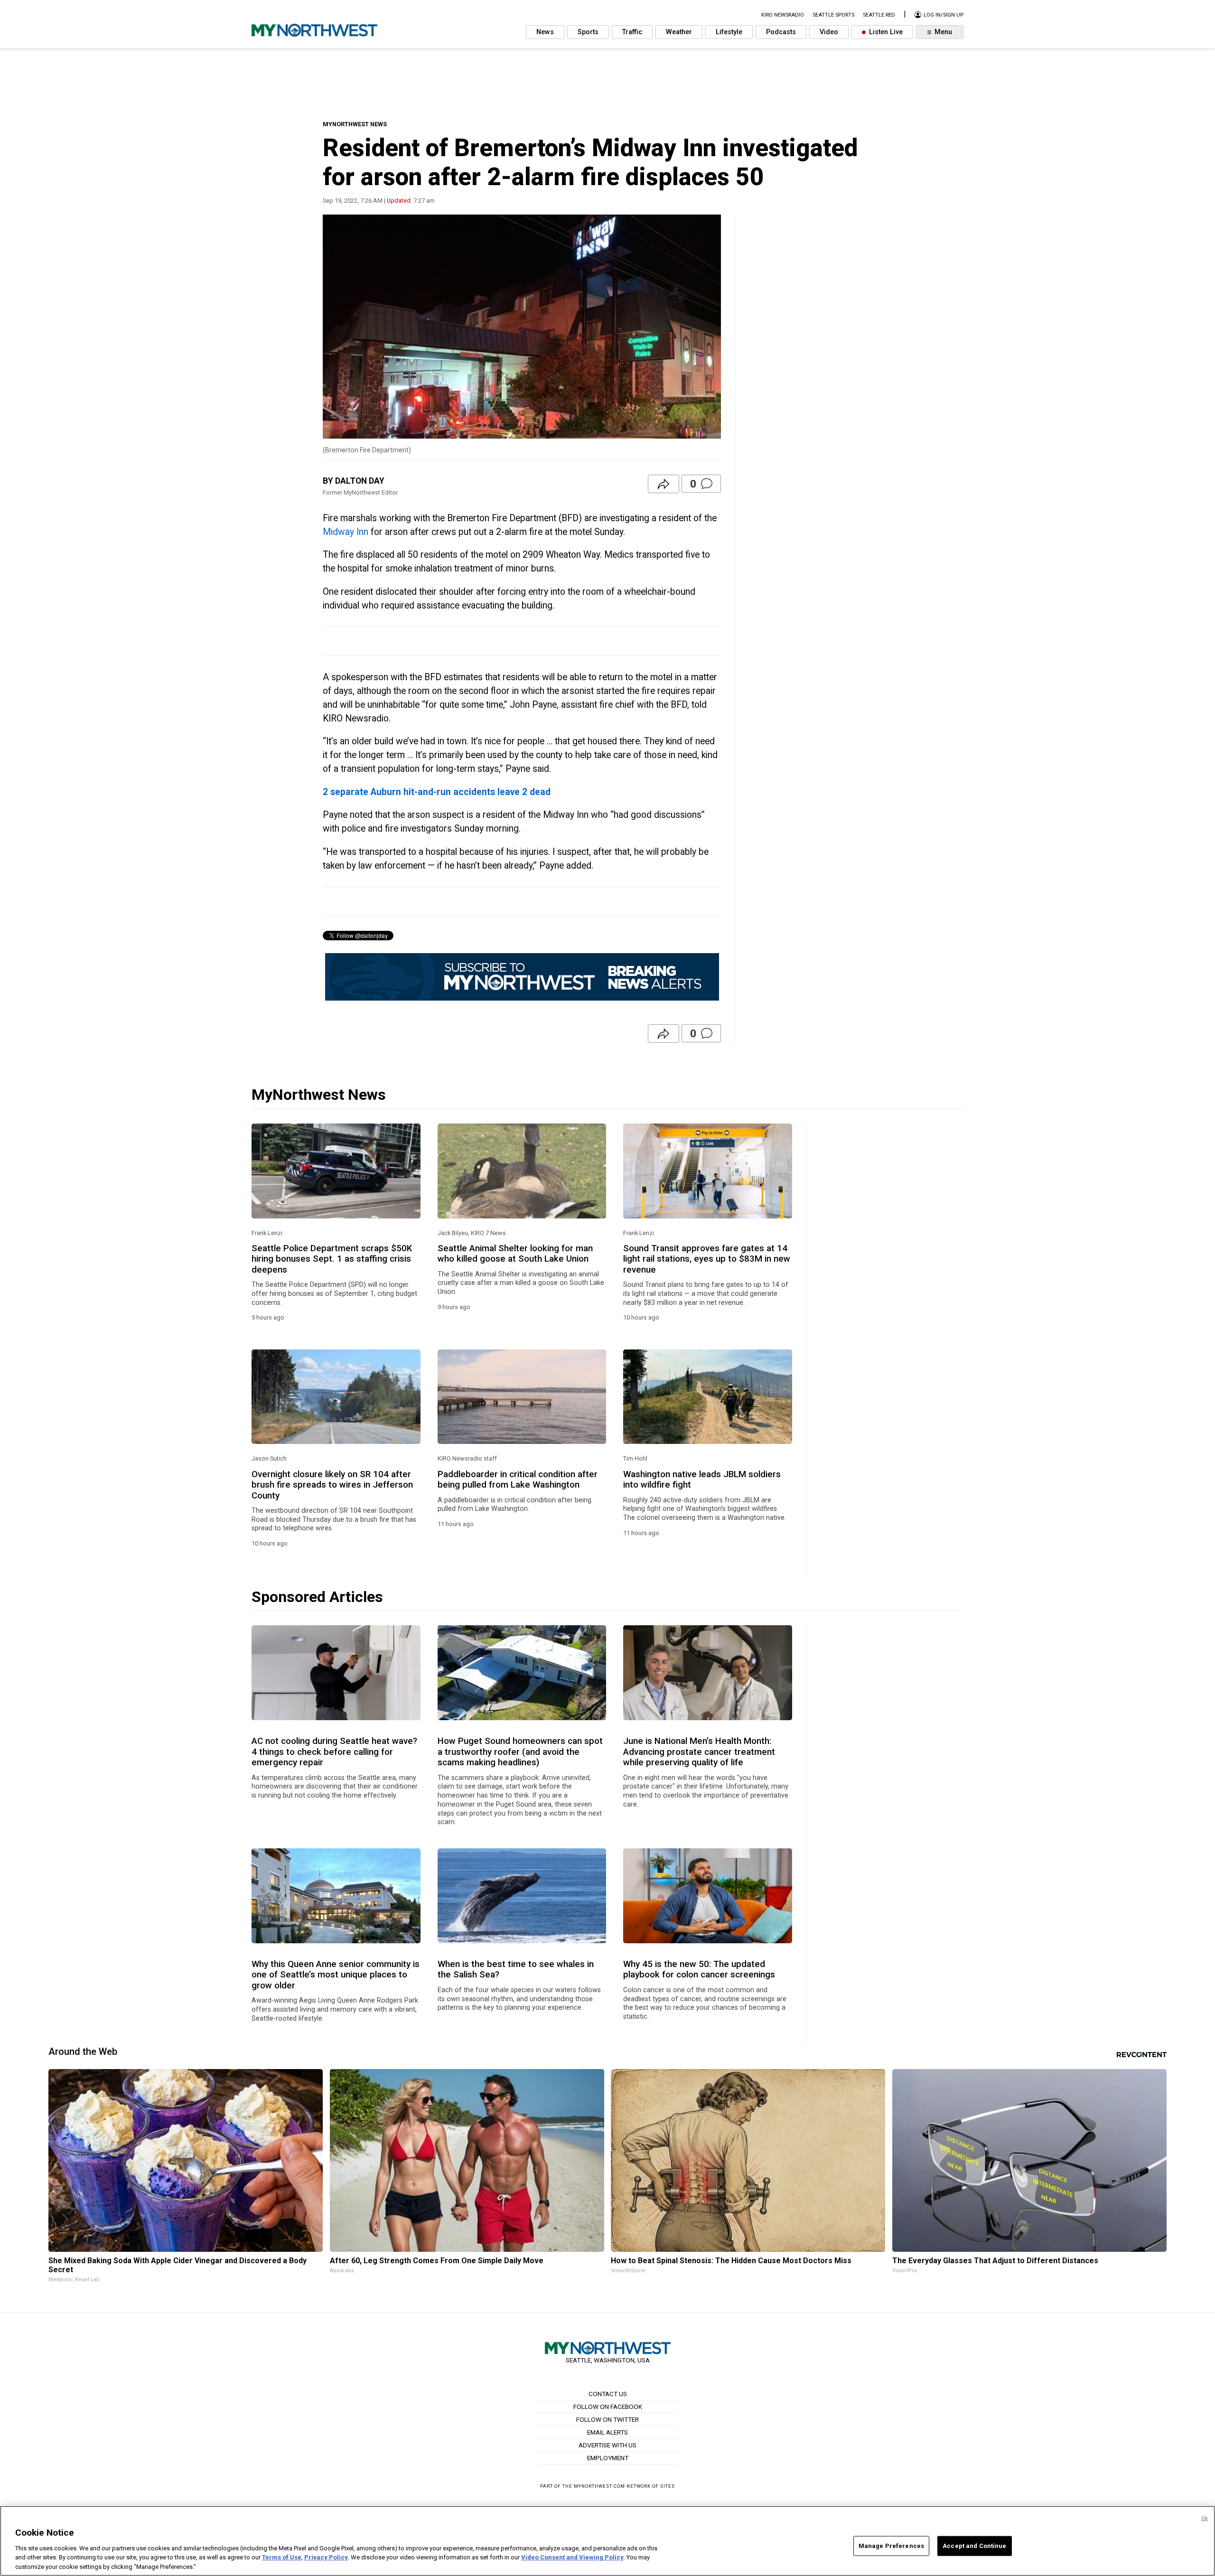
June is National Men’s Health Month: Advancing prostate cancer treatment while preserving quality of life (699, 1752)
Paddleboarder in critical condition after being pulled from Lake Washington (518, 1480)
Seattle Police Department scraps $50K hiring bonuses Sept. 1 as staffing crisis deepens (332, 1259)
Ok (1205, 2518)
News (545, 32)
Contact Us (608, 2394)
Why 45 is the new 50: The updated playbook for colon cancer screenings (699, 1969)
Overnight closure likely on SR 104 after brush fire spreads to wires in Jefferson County (332, 1485)
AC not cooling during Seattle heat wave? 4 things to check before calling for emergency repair (334, 1752)
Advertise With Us (607, 2445)
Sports (588, 32)
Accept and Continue (974, 2546)
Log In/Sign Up (943, 15)
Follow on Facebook (608, 2407)
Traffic (632, 32)
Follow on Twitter (607, 2419)
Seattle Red (879, 15)
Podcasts (781, 32)
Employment (608, 2458)
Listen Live (885, 32)
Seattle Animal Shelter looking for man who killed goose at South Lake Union (515, 1254)
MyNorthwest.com (599, 2486)
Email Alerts (607, 2432)
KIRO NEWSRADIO (783, 15)
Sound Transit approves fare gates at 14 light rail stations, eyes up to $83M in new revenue (707, 1259)
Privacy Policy (326, 2557)
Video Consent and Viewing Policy (572, 2557)
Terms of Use (282, 2557)
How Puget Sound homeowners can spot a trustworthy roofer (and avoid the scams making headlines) (520, 1752)
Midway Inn (346, 532)
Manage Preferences (891, 2546)
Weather (679, 32)
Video (829, 32)
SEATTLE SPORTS (833, 15)
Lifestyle (729, 32)
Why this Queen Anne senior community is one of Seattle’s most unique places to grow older (336, 1975)
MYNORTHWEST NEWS (355, 124)
